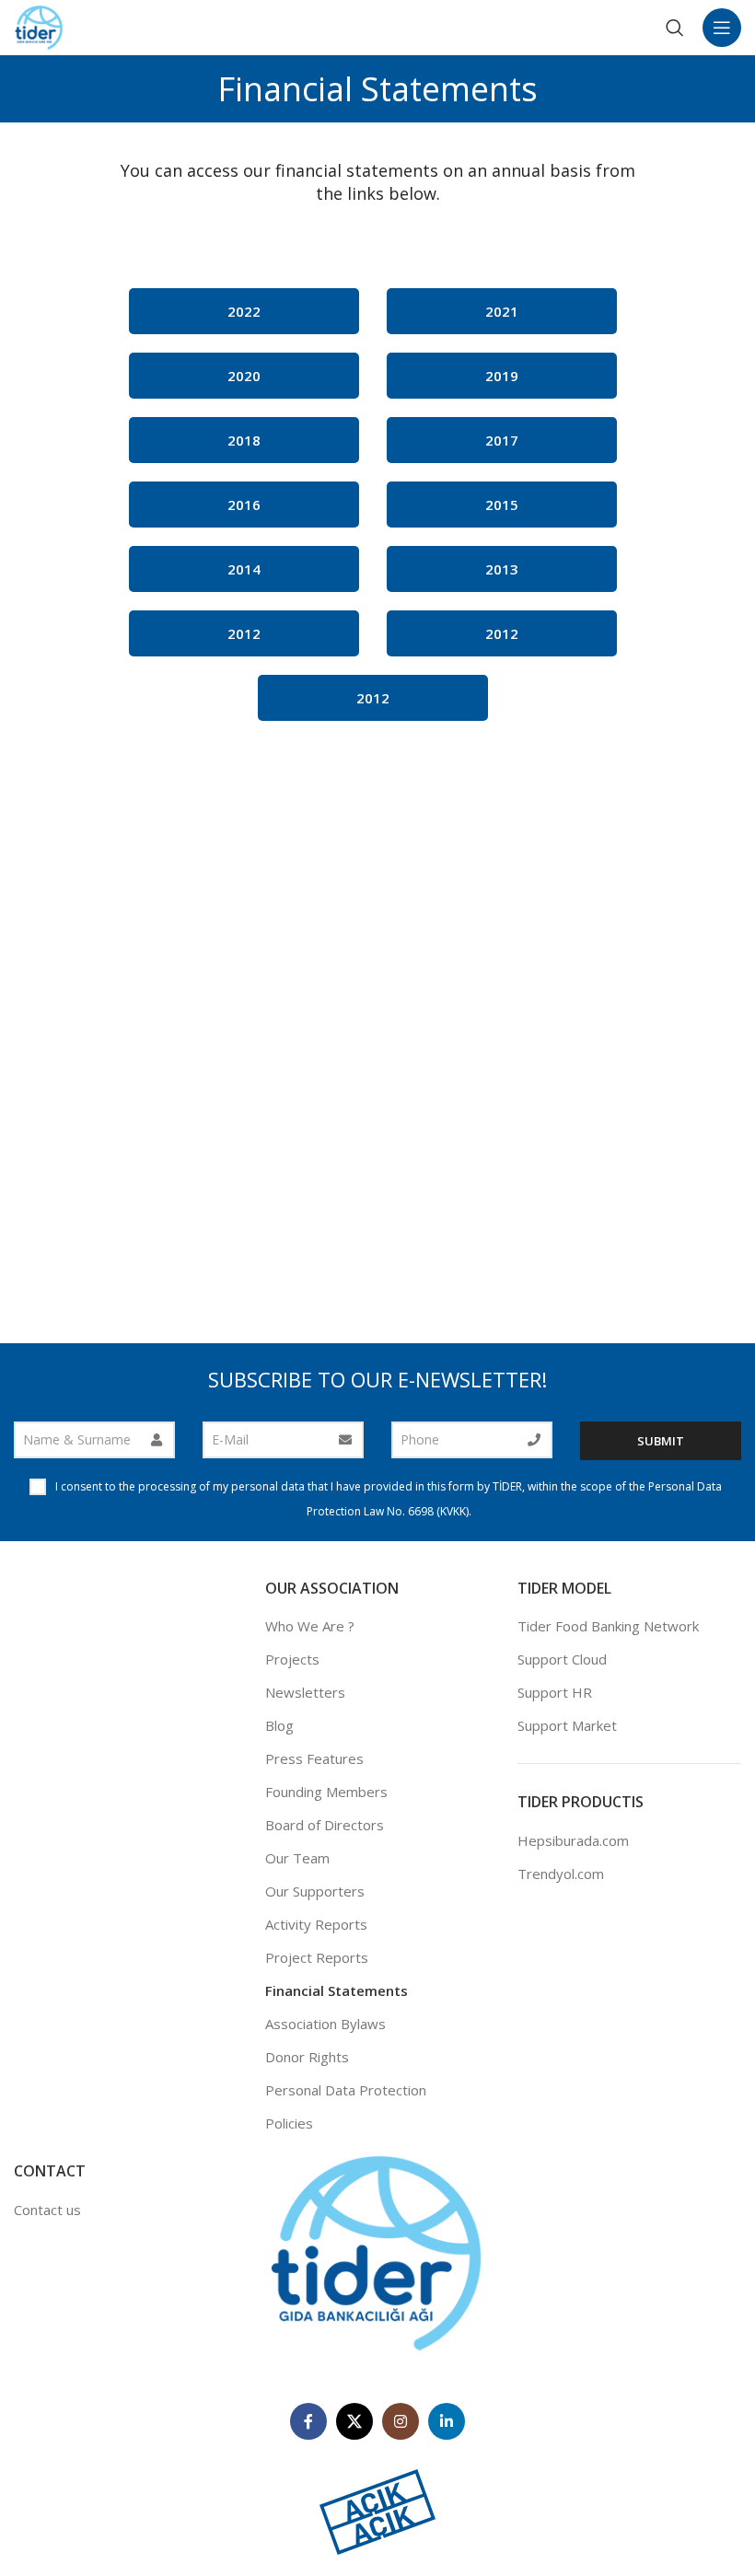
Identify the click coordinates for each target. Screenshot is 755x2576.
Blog (279, 1725)
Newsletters (305, 1692)
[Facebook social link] (308, 2421)
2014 (244, 569)
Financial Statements (337, 1990)
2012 (244, 633)
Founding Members (326, 1792)
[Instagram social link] (401, 2421)
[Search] (675, 28)
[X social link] (354, 2421)
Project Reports (317, 1957)
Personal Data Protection (346, 2090)
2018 (244, 440)
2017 (502, 440)
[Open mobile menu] (722, 28)
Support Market (567, 1725)
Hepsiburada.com (573, 1840)
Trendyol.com (561, 1874)
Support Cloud (562, 1659)
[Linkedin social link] (447, 2421)
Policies (289, 2123)
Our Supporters (315, 1891)
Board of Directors (325, 1825)
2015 (502, 505)
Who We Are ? (310, 1626)
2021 (502, 311)
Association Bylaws (325, 2024)
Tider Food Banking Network (608, 1626)
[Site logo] (39, 26)
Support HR (555, 1692)
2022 (244, 311)
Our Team (297, 1858)
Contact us (47, 2210)
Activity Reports (316, 1924)
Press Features (314, 1758)
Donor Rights (307, 2057)
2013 (502, 569)
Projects (292, 1659)
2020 (244, 376)
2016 (244, 505)
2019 (502, 376)
